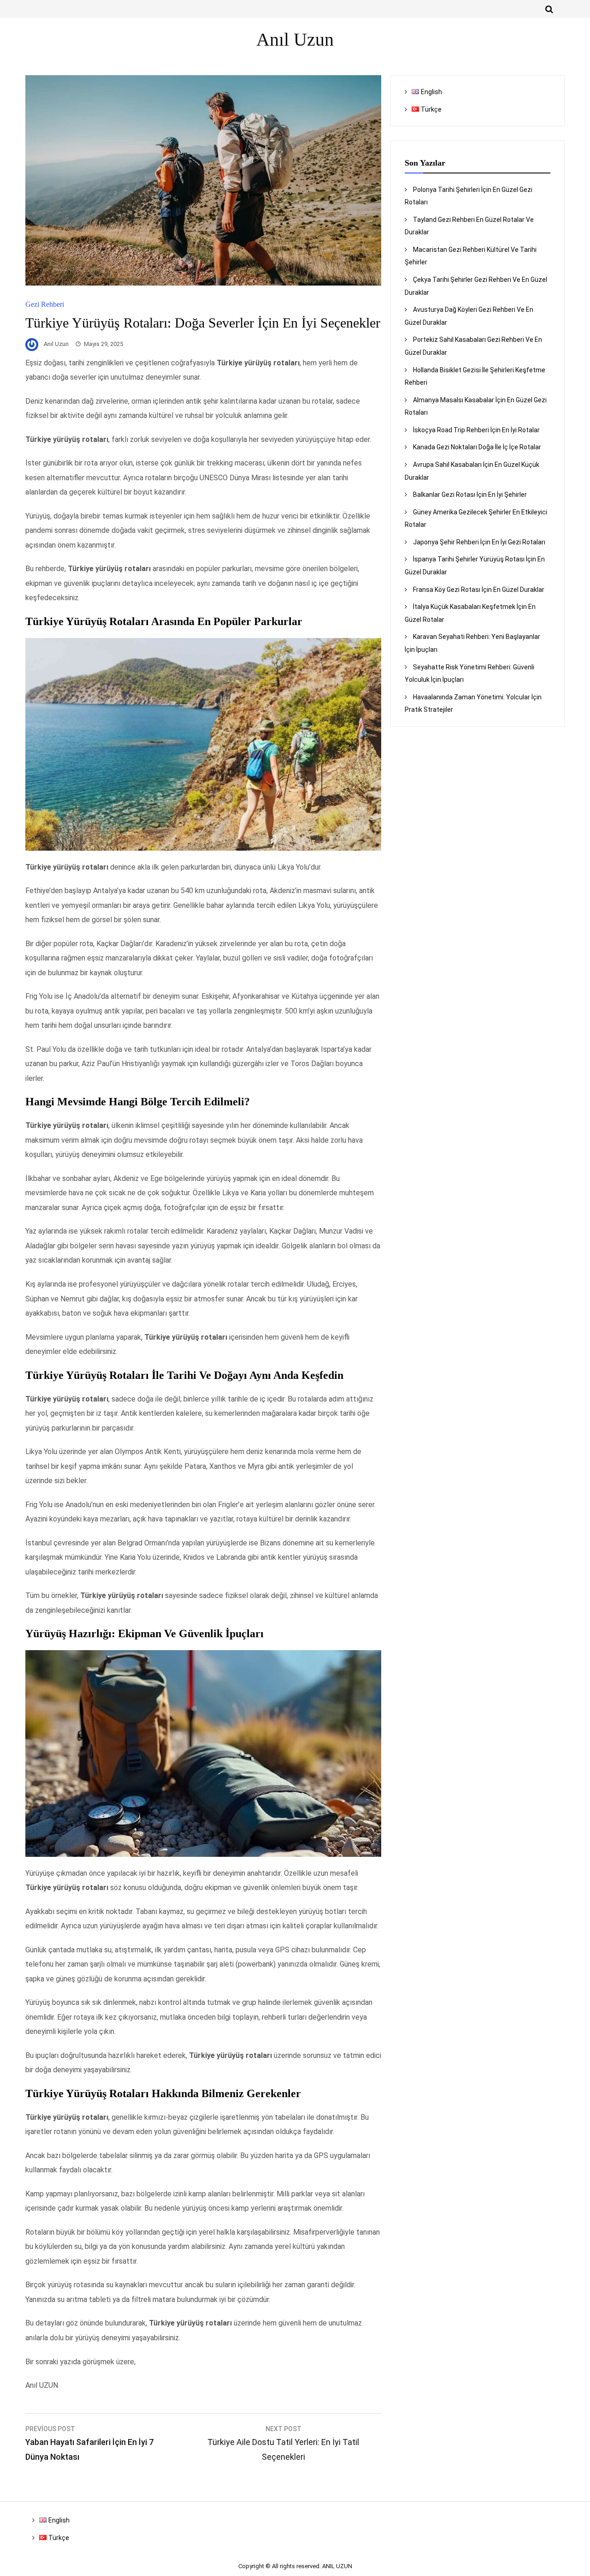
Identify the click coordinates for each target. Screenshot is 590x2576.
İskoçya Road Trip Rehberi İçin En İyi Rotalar (476, 430)
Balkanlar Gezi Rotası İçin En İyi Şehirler (470, 495)
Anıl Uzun (56, 344)
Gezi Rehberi (45, 304)
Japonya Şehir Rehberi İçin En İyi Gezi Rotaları (479, 542)
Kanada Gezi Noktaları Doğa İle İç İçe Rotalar (477, 447)
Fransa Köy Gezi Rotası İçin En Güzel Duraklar (479, 590)
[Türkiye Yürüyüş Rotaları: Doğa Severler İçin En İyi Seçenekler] (203, 283)
